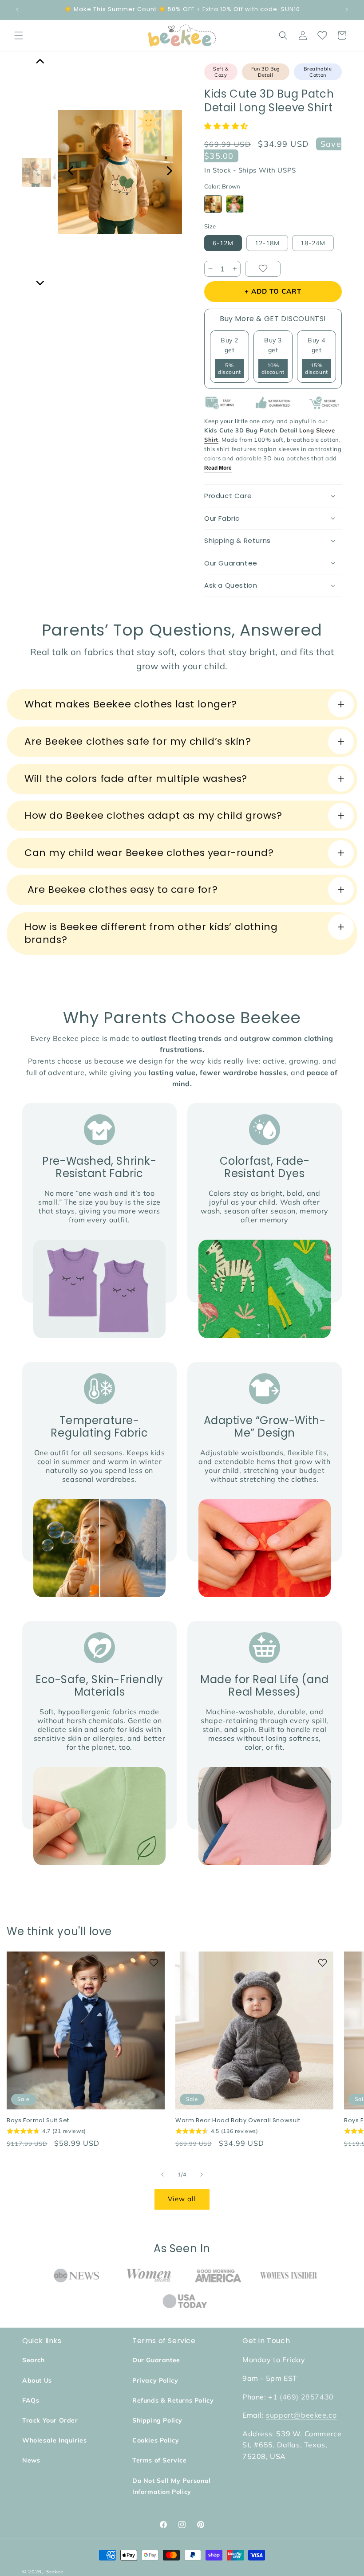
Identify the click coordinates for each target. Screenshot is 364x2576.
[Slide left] (162, 2175)
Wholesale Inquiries (54, 2440)
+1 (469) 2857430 (301, 2397)
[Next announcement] (347, 10)
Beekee (54, 2572)
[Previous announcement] (17, 10)
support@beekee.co (301, 2415)
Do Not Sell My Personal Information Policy (172, 2486)
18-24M (313, 243)
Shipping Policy (157, 2420)
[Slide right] (202, 2175)
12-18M (267, 243)
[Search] (283, 35)
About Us (37, 2380)
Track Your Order (50, 2420)
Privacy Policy (155, 2380)
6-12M (223, 243)
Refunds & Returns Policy (173, 2400)
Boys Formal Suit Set (38, 2121)
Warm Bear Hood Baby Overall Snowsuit (238, 2121)
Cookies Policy (156, 2440)
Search (34, 2360)
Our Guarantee (156, 2360)
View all (182, 2199)
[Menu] (19, 35)
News (31, 2460)
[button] (227, 126)
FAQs (31, 2400)
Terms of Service (160, 2460)
